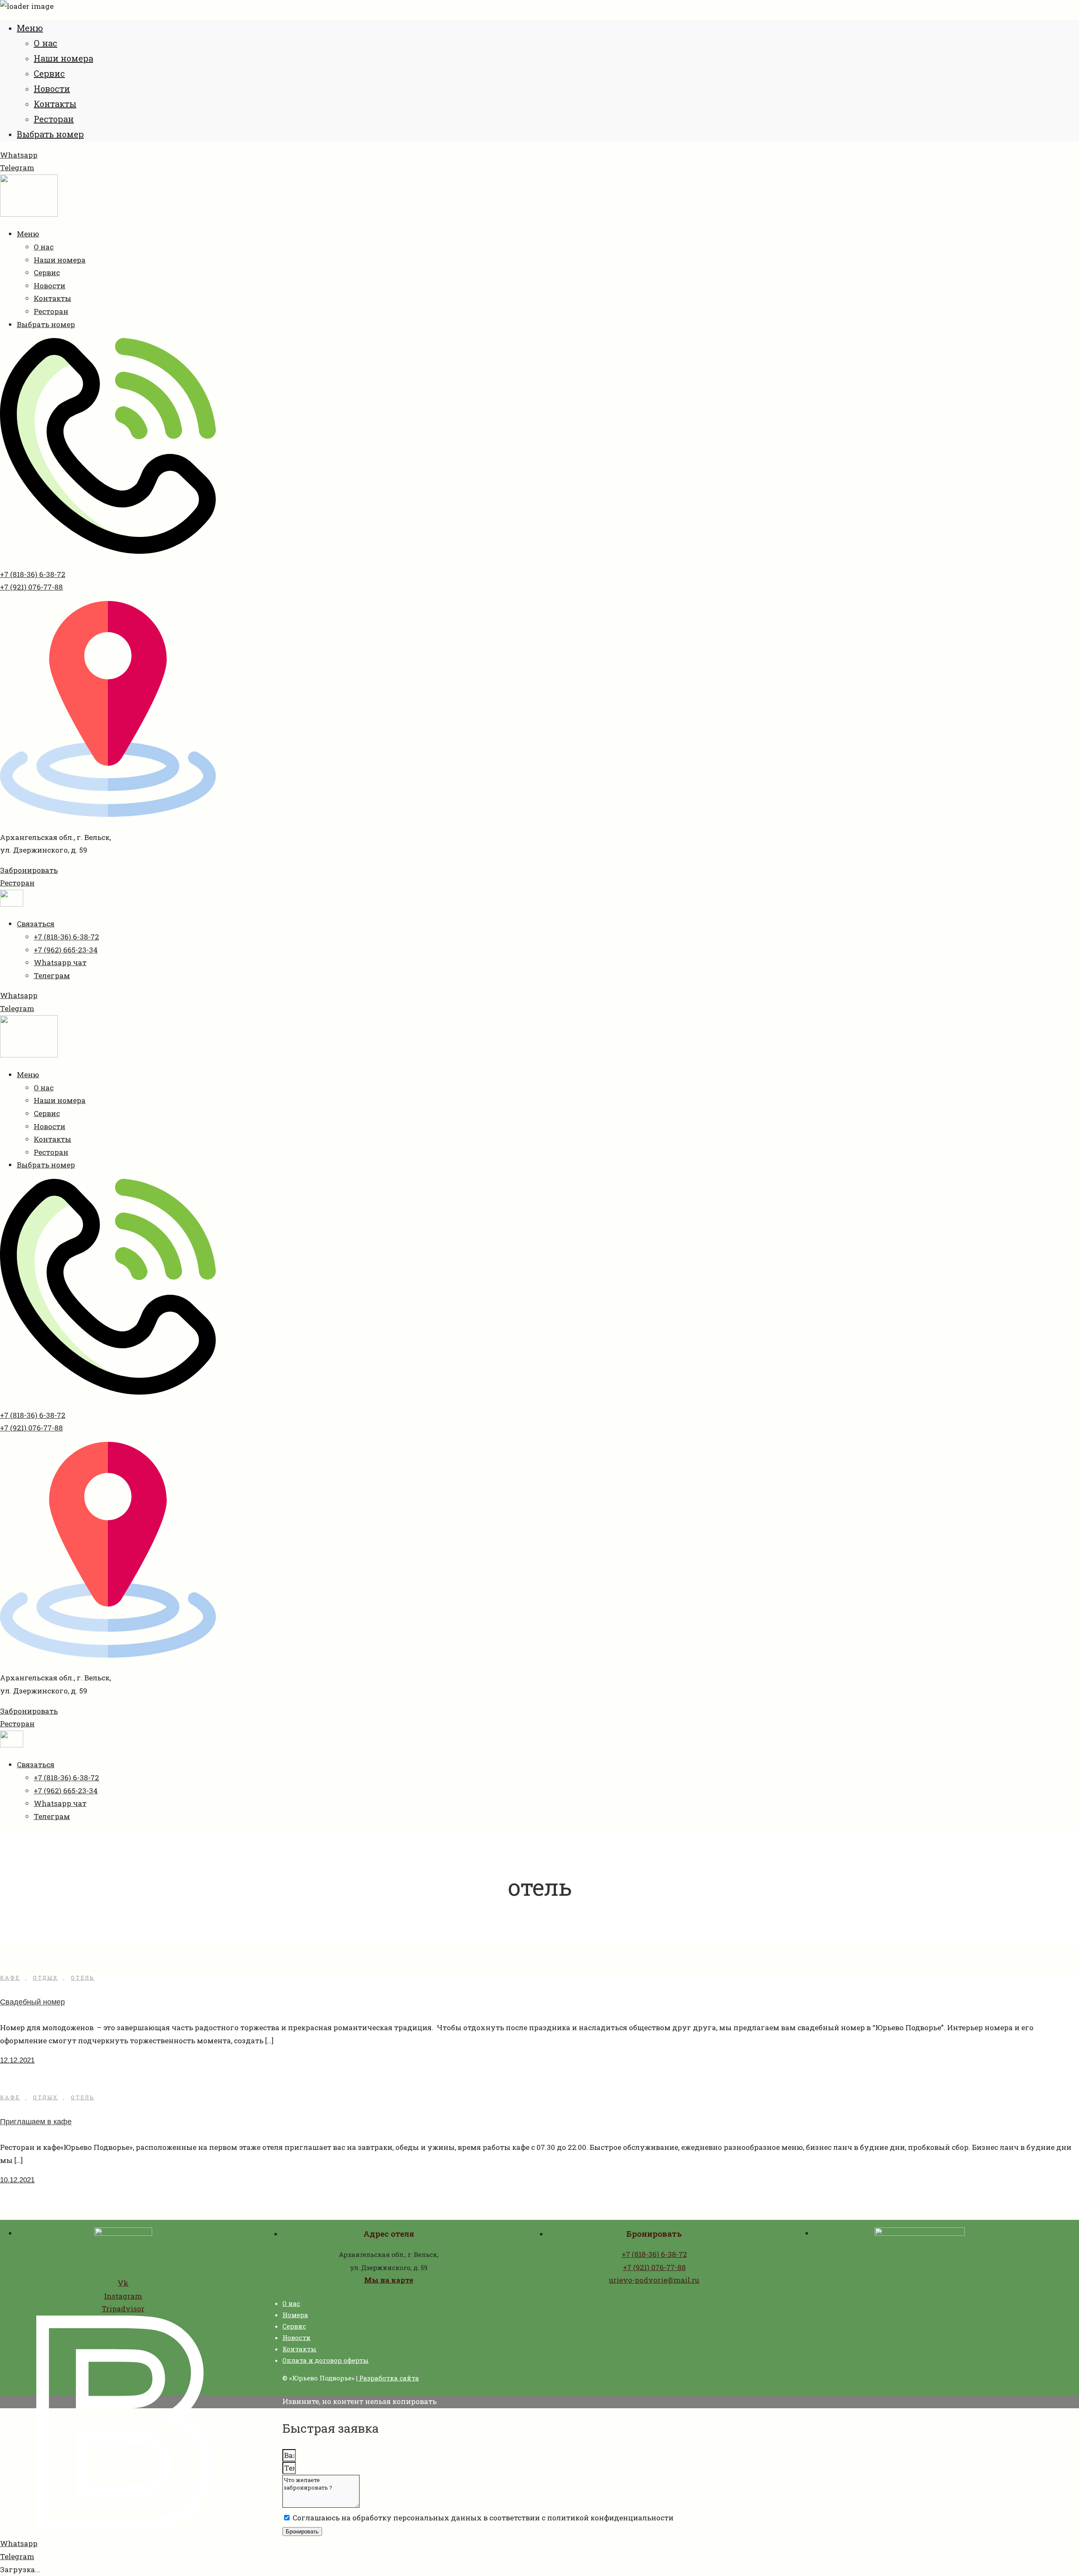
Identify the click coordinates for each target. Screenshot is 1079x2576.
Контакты (55, 104)
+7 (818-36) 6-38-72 (33, 574)
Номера (295, 2315)
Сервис (49, 73)
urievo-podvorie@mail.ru (654, 2280)
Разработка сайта (388, 2378)
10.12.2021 (17, 2180)
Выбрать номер (50, 134)
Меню (30, 28)
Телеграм (52, 975)
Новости (52, 89)
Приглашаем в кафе (36, 2122)
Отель (83, 1978)
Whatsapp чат (60, 962)
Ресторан (54, 119)
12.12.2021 (17, 2060)
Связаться (36, 924)
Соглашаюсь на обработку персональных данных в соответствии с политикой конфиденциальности (483, 2518)
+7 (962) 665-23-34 (66, 950)
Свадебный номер (32, 2002)
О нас (46, 43)
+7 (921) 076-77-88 (31, 587)
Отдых (46, 1978)
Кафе (10, 1978)
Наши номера (63, 58)
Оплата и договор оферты (326, 2360)
